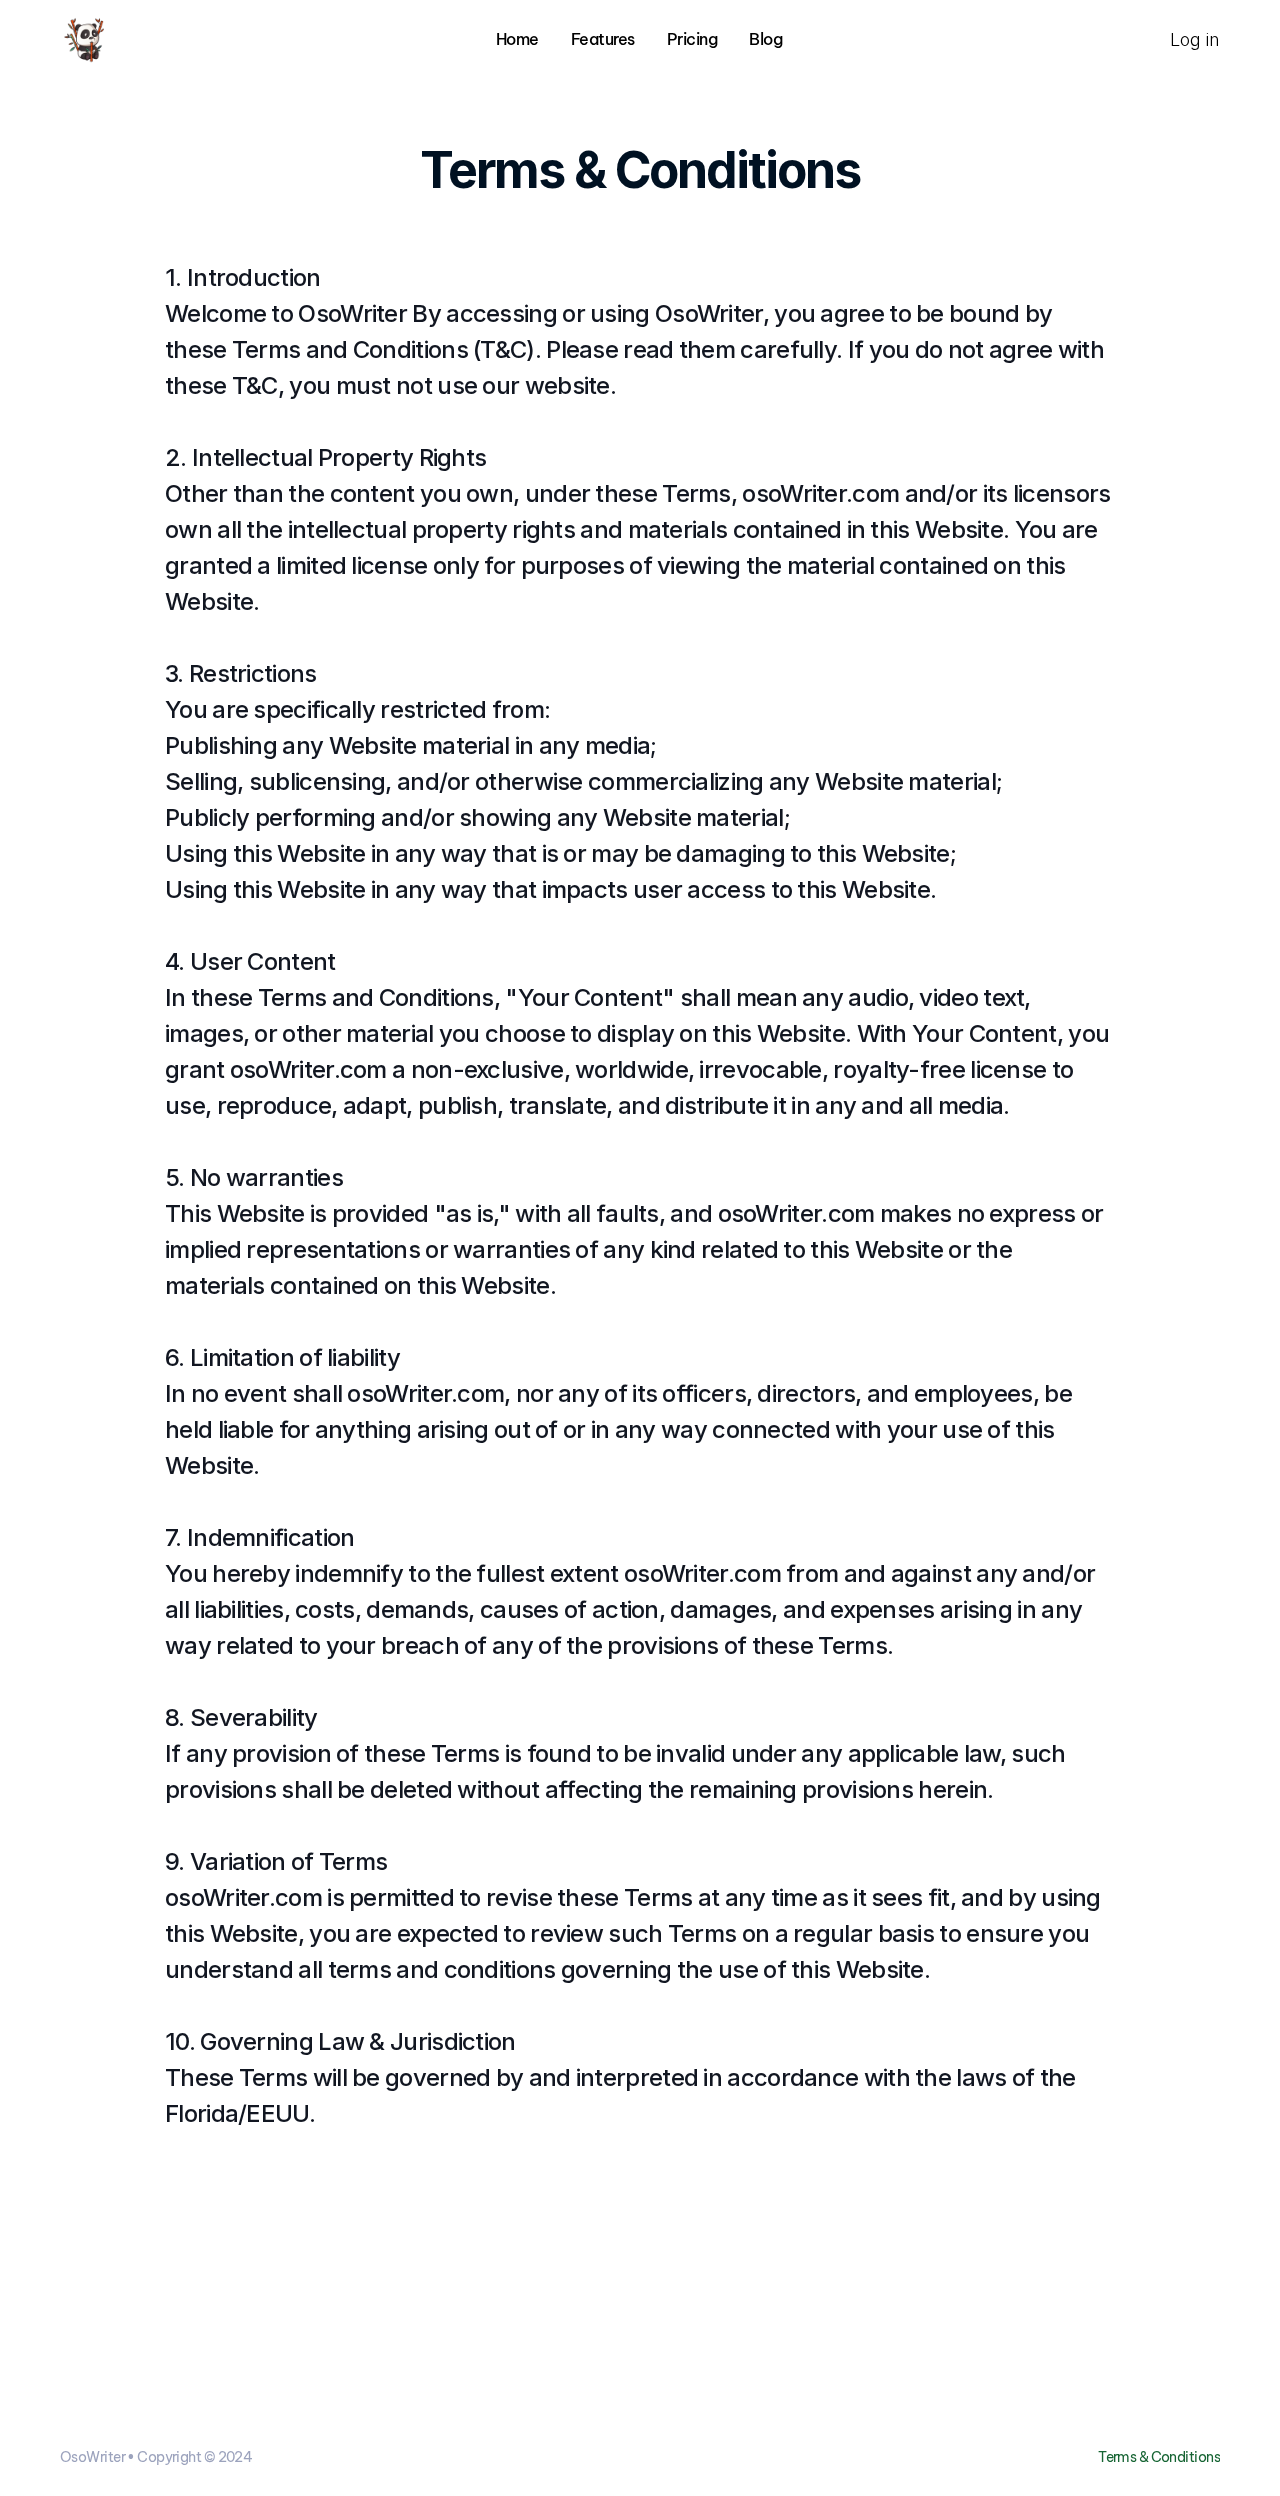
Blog (765, 39)
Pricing (692, 39)
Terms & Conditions (1159, 2457)
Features (603, 39)
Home (517, 39)
